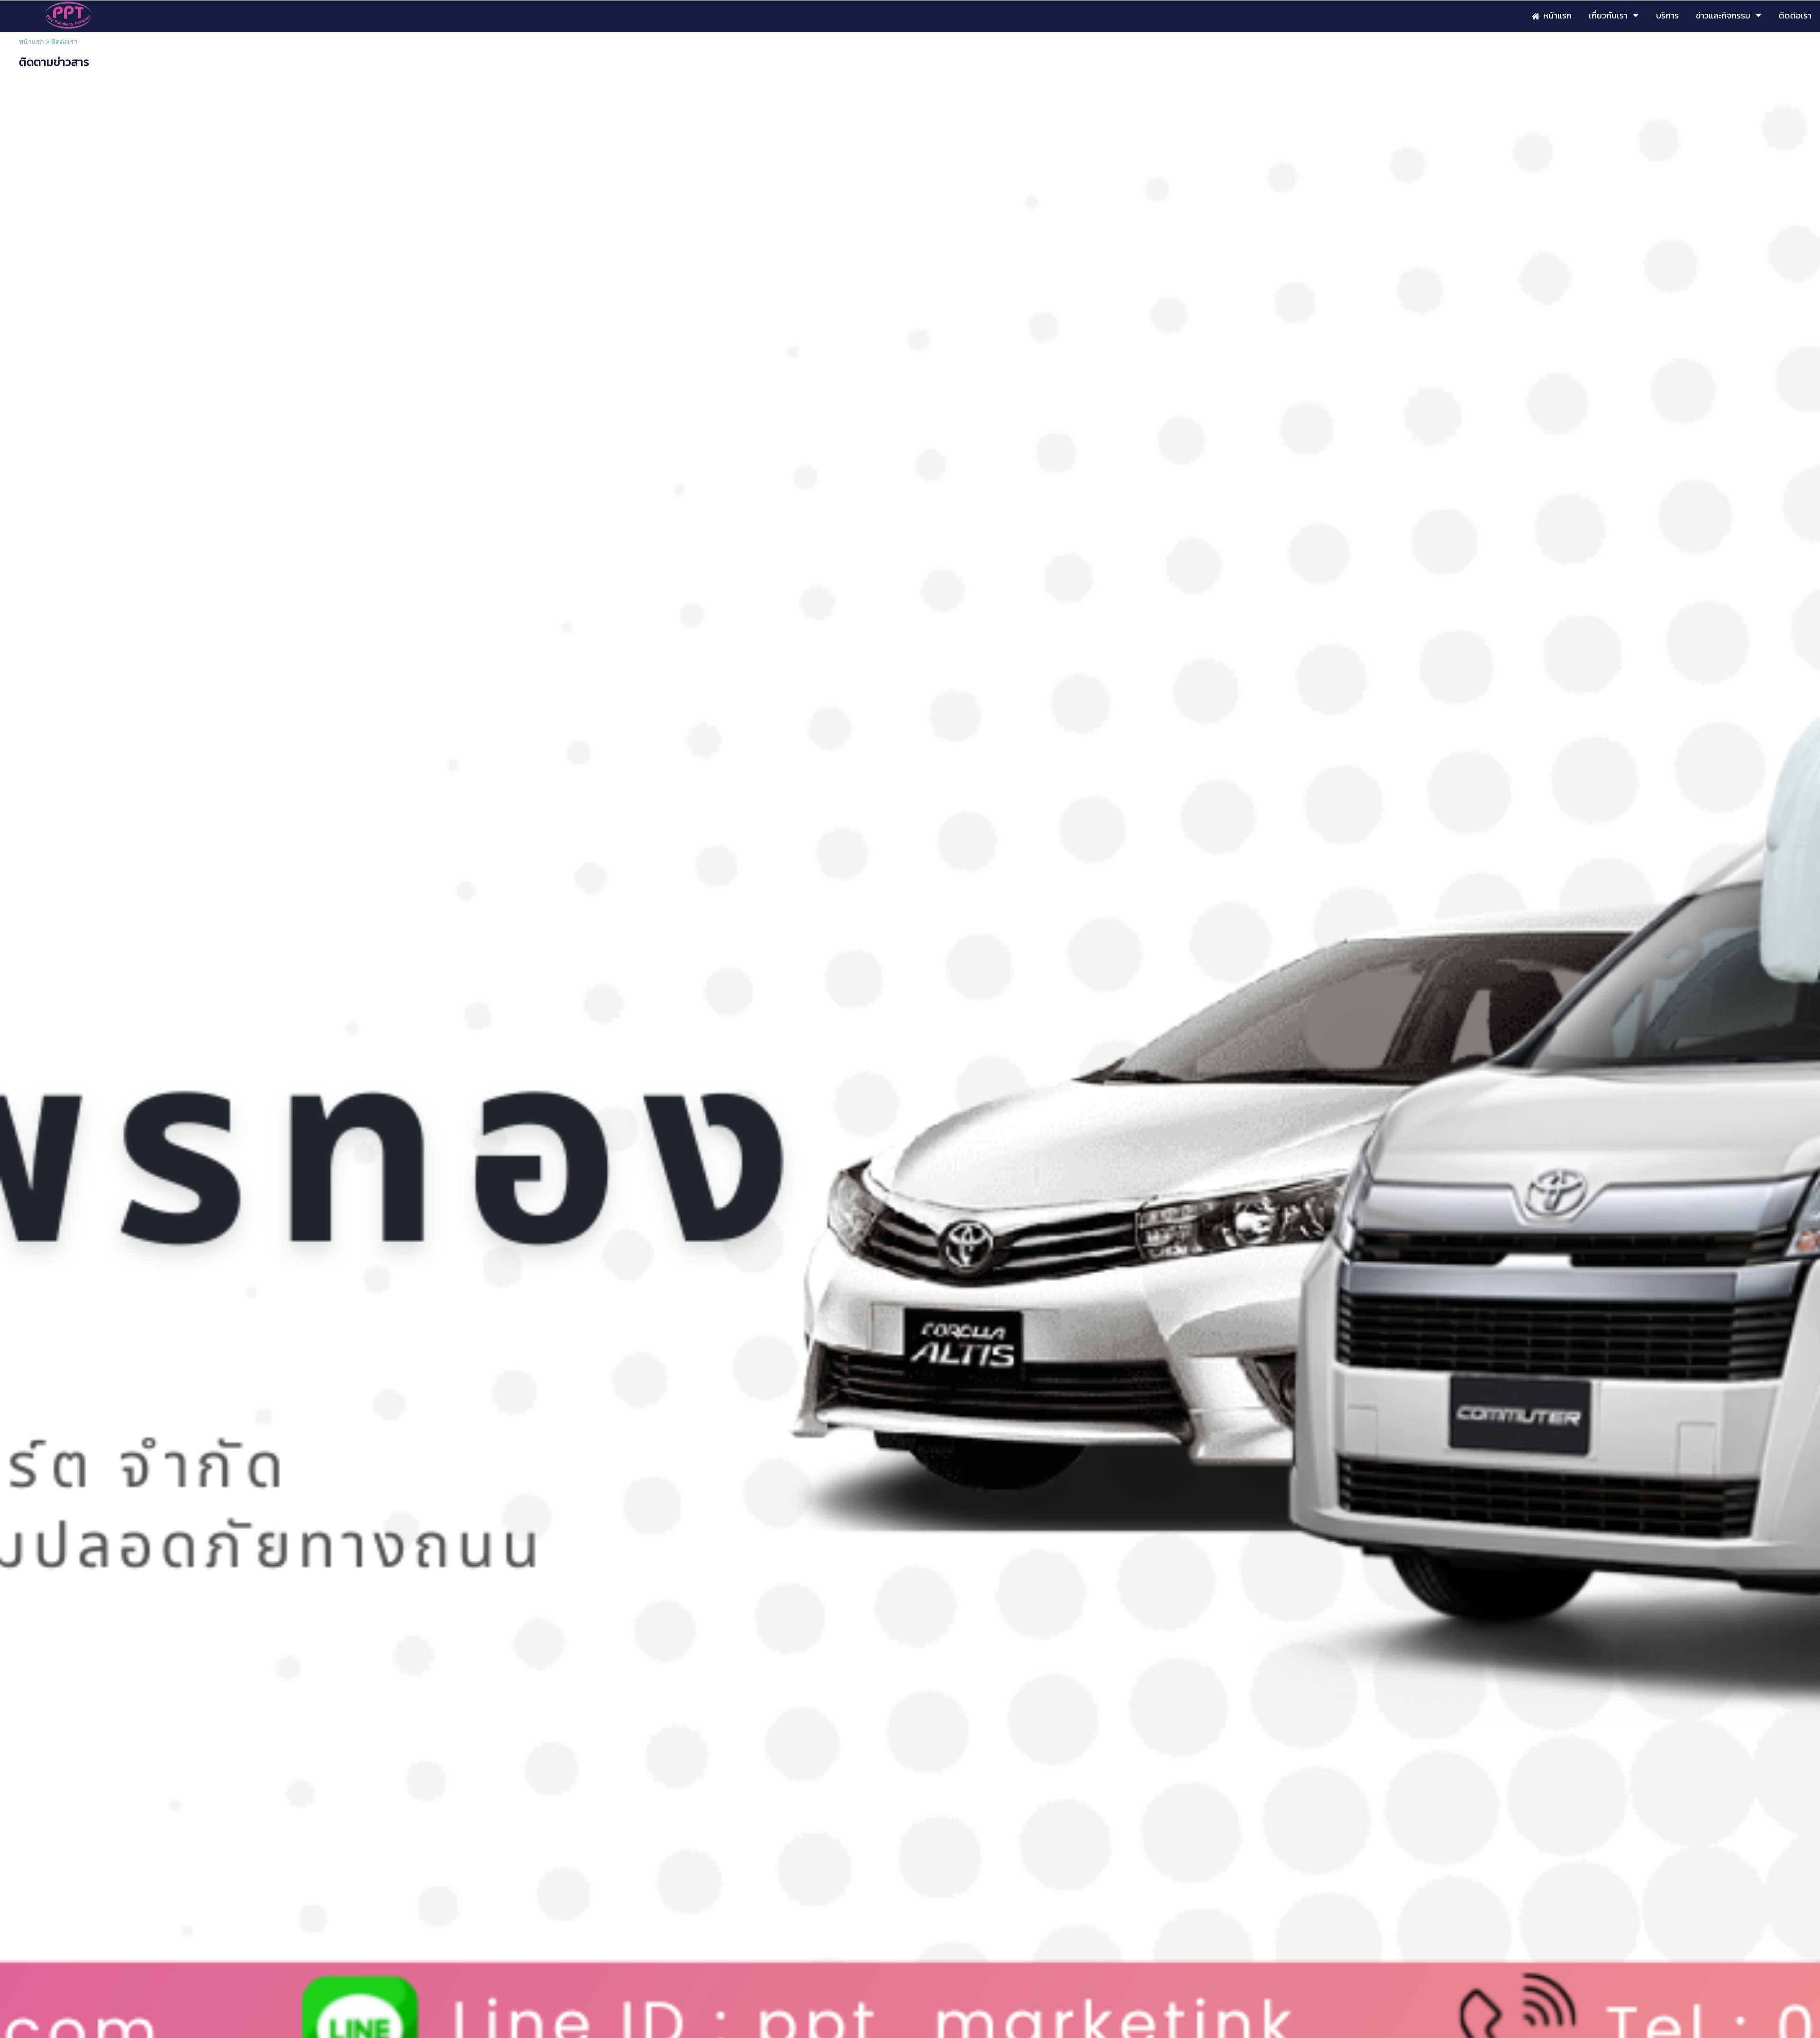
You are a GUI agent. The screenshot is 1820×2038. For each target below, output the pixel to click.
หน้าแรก (31, 42)
